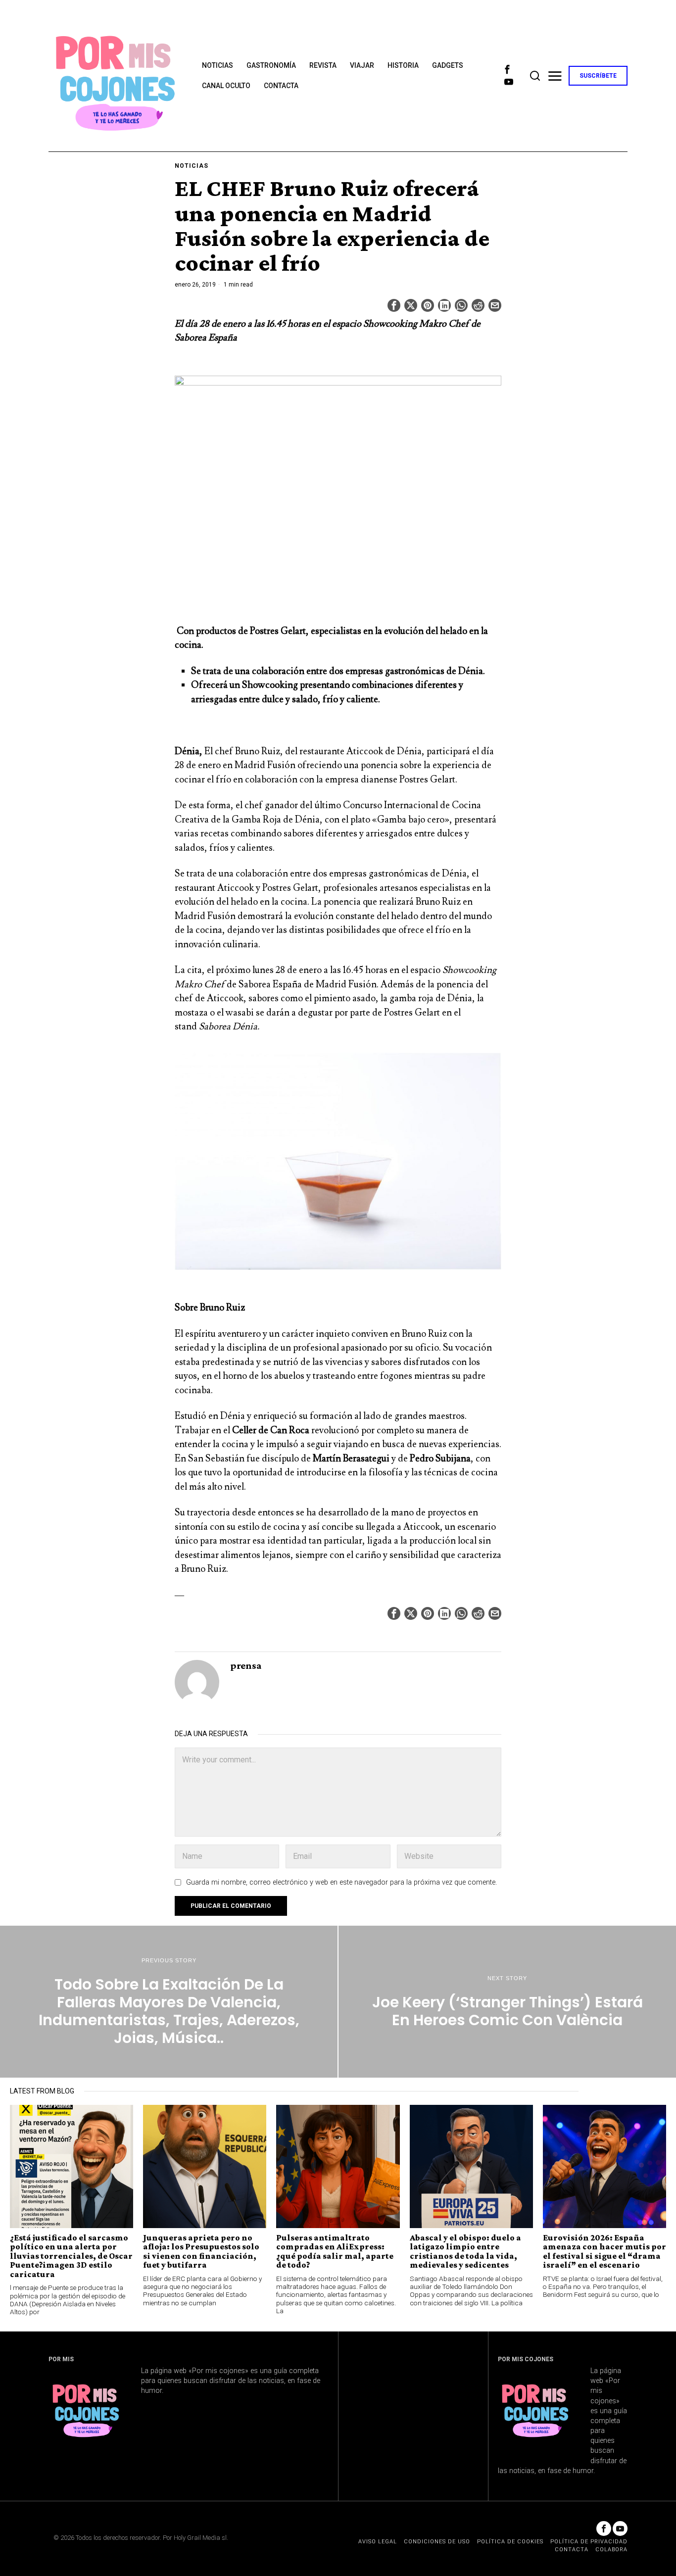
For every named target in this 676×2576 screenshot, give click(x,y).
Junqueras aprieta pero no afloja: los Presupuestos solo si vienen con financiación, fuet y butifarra (201, 2251)
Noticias (192, 166)
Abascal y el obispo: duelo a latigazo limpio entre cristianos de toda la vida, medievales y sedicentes (465, 2251)
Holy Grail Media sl (200, 2538)
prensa (246, 1665)
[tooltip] (507, 70)
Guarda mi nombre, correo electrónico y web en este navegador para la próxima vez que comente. (341, 1882)
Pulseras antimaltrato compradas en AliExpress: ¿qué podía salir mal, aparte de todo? (335, 2251)
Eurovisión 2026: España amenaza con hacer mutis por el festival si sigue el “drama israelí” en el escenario (604, 2251)
